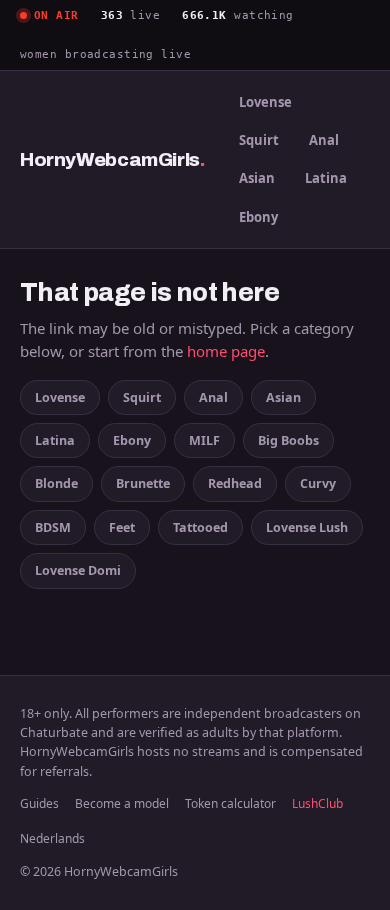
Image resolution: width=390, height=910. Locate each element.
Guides (39, 803)
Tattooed (200, 527)
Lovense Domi (78, 570)
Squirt (259, 140)
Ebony (258, 217)
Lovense (265, 102)
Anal (324, 140)
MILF (204, 440)
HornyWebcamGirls (113, 159)
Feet (122, 527)
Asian (257, 178)
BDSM (53, 527)
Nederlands (52, 838)
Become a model (122, 803)
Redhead (235, 483)
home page (226, 351)
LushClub (317, 803)
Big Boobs (288, 440)
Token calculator (230, 803)
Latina (326, 178)
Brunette (143, 483)
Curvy (318, 483)
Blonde (56, 483)
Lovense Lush (307, 527)
